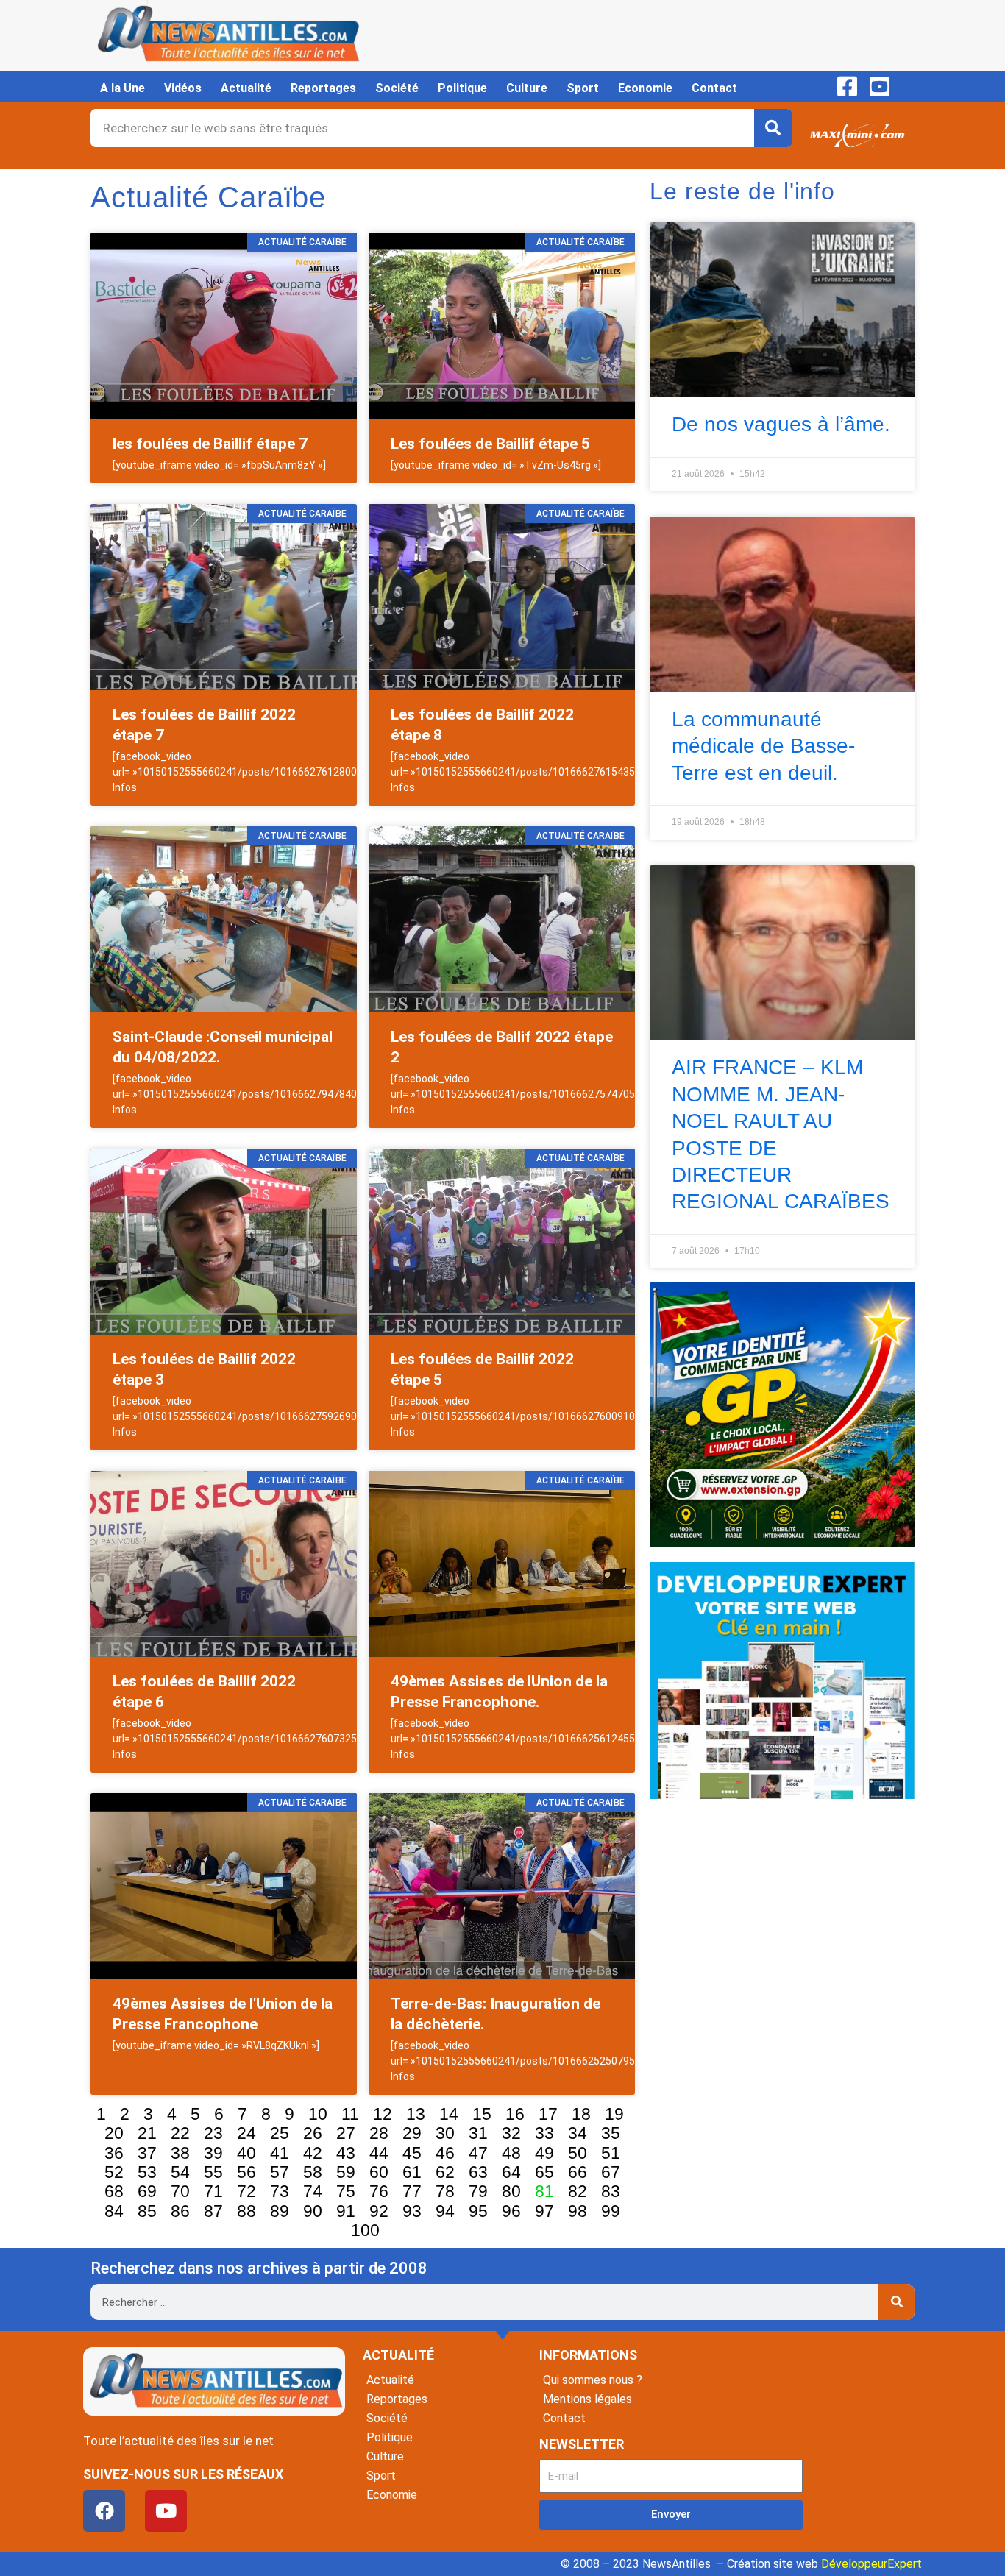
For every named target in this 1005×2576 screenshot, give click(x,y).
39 (213, 2153)
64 (511, 2172)
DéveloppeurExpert (871, 2564)
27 (346, 2133)
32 (511, 2133)
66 (578, 2172)
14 (449, 2114)
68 (114, 2191)
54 (180, 2172)
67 (611, 2172)
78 (445, 2191)
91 (346, 2211)
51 (611, 2153)
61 (412, 2172)
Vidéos (183, 88)
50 (578, 2153)
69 (147, 2191)
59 (346, 2172)
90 (313, 2211)
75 (346, 2191)
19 (614, 2114)
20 (114, 2133)
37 (147, 2153)
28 (379, 2133)
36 (114, 2153)
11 (350, 2114)
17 (548, 2114)
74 (313, 2191)
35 (611, 2133)
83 (611, 2191)
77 (412, 2191)
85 (147, 2211)
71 (213, 2191)
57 (280, 2172)
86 (180, 2211)
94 (445, 2211)
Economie (645, 88)
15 (482, 2114)
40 (246, 2153)
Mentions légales (587, 2399)
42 (313, 2153)
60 (379, 2172)
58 (313, 2172)
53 (147, 2172)
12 (383, 2114)
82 (578, 2191)
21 (147, 2133)
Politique (462, 88)
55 (213, 2172)
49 (544, 2153)
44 (379, 2153)
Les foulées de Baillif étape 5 (490, 444)
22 (180, 2133)
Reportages (323, 88)
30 (445, 2133)
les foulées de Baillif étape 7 (210, 444)
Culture (527, 88)
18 (581, 2114)
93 (412, 2211)
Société (397, 88)
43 (346, 2153)
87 (213, 2211)
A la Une (122, 88)
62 (445, 2172)
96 (511, 2211)
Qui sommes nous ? (593, 2380)
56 (246, 2172)
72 (246, 2191)
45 (412, 2153)
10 (318, 2114)
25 (280, 2133)
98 (578, 2211)
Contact (714, 88)
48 (511, 2153)
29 (412, 2133)
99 (611, 2211)
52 (114, 2172)
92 (379, 2211)
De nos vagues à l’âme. (781, 424)
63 (478, 2172)
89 (280, 2211)
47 (478, 2153)
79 (478, 2191)
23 (213, 2133)
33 (544, 2133)
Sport (583, 88)
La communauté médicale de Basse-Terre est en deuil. (763, 746)
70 (180, 2191)
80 (511, 2191)
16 (515, 2114)
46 (445, 2153)
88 (246, 2211)
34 (578, 2133)
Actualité (246, 88)
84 (114, 2211)
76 (379, 2191)
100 (365, 2230)
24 (246, 2133)
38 (180, 2153)
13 (416, 2114)
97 (544, 2211)
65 (544, 2172)
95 (478, 2211)
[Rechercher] (773, 128)
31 (478, 2133)
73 (280, 2191)
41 (280, 2153)
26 (313, 2133)
